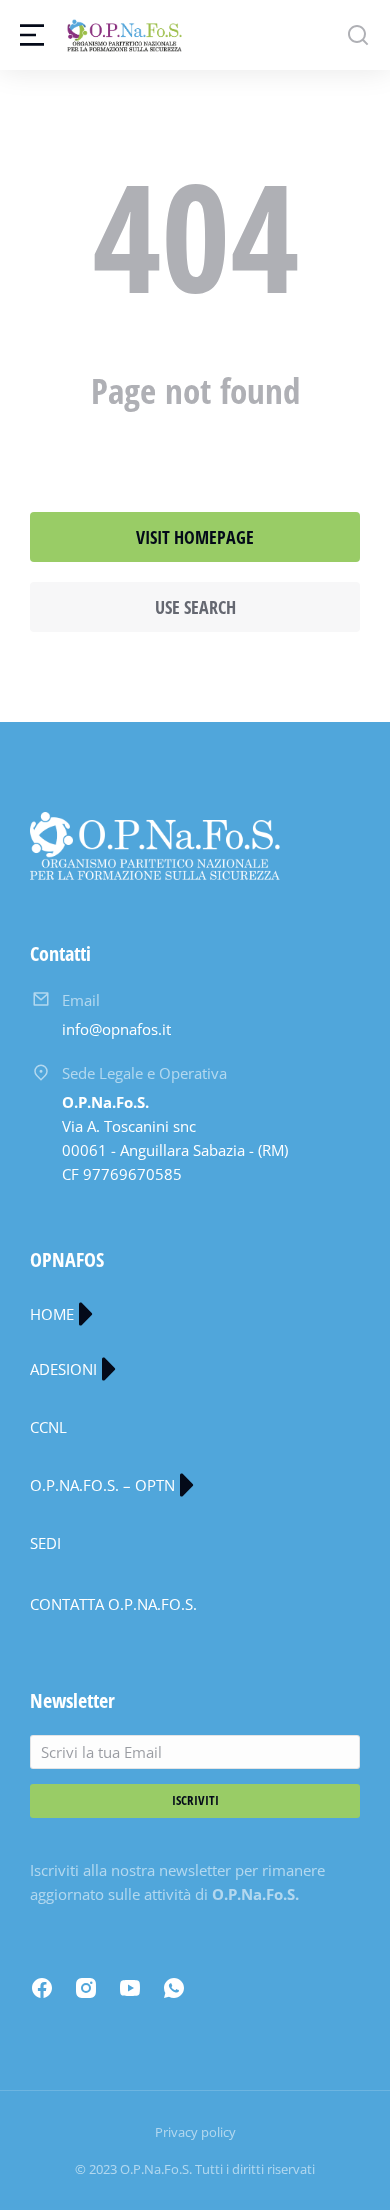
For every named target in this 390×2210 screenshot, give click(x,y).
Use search (195, 607)
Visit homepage (195, 537)
